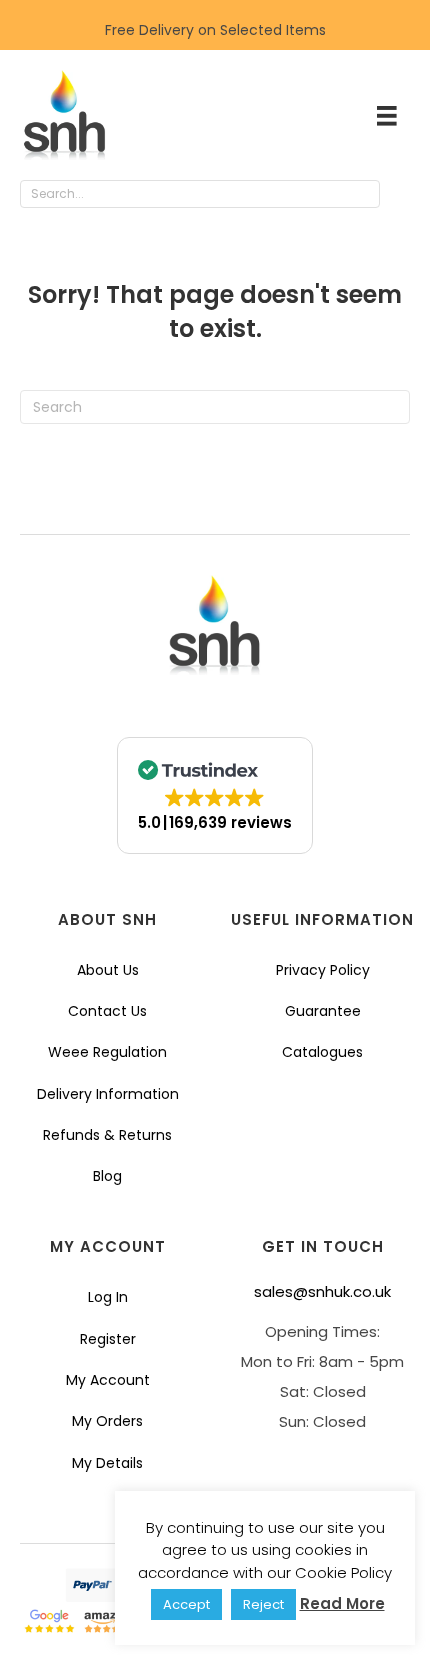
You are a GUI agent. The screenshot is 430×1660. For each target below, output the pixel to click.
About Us (108, 970)
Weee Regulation (107, 1052)
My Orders (107, 1421)
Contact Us (107, 1011)
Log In (108, 1297)
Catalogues (322, 1052)
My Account (108, 1380)
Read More (342, 1603)
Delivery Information (108, 1094)
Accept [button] (186, 1604)
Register (108, 1339)
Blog (107, 1176)
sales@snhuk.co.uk (322, 1291)
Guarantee (323, 1011)
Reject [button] (263, 1604)
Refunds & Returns (107, 1135)
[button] (400, 195)
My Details (107, 1463)
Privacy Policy (323, 970)
